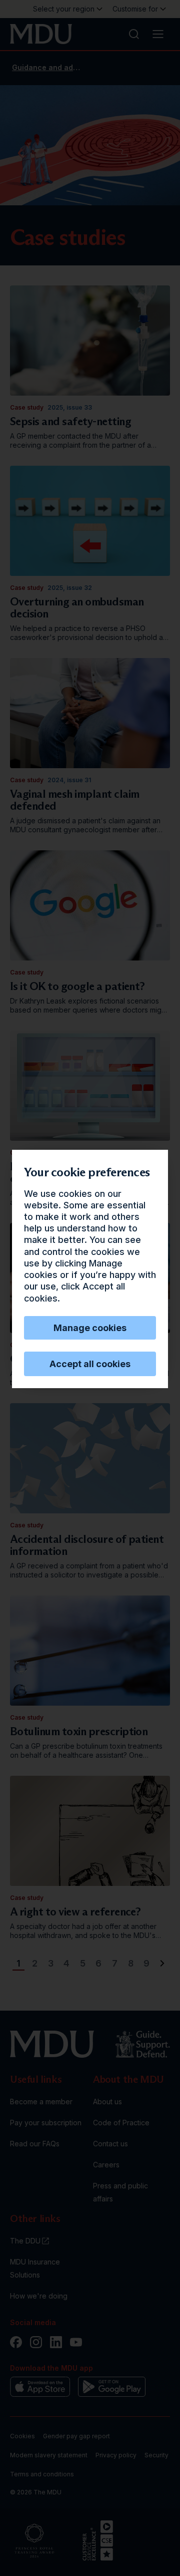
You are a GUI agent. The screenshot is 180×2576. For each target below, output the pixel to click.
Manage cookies (90, 1328)
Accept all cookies (90, 1364)
